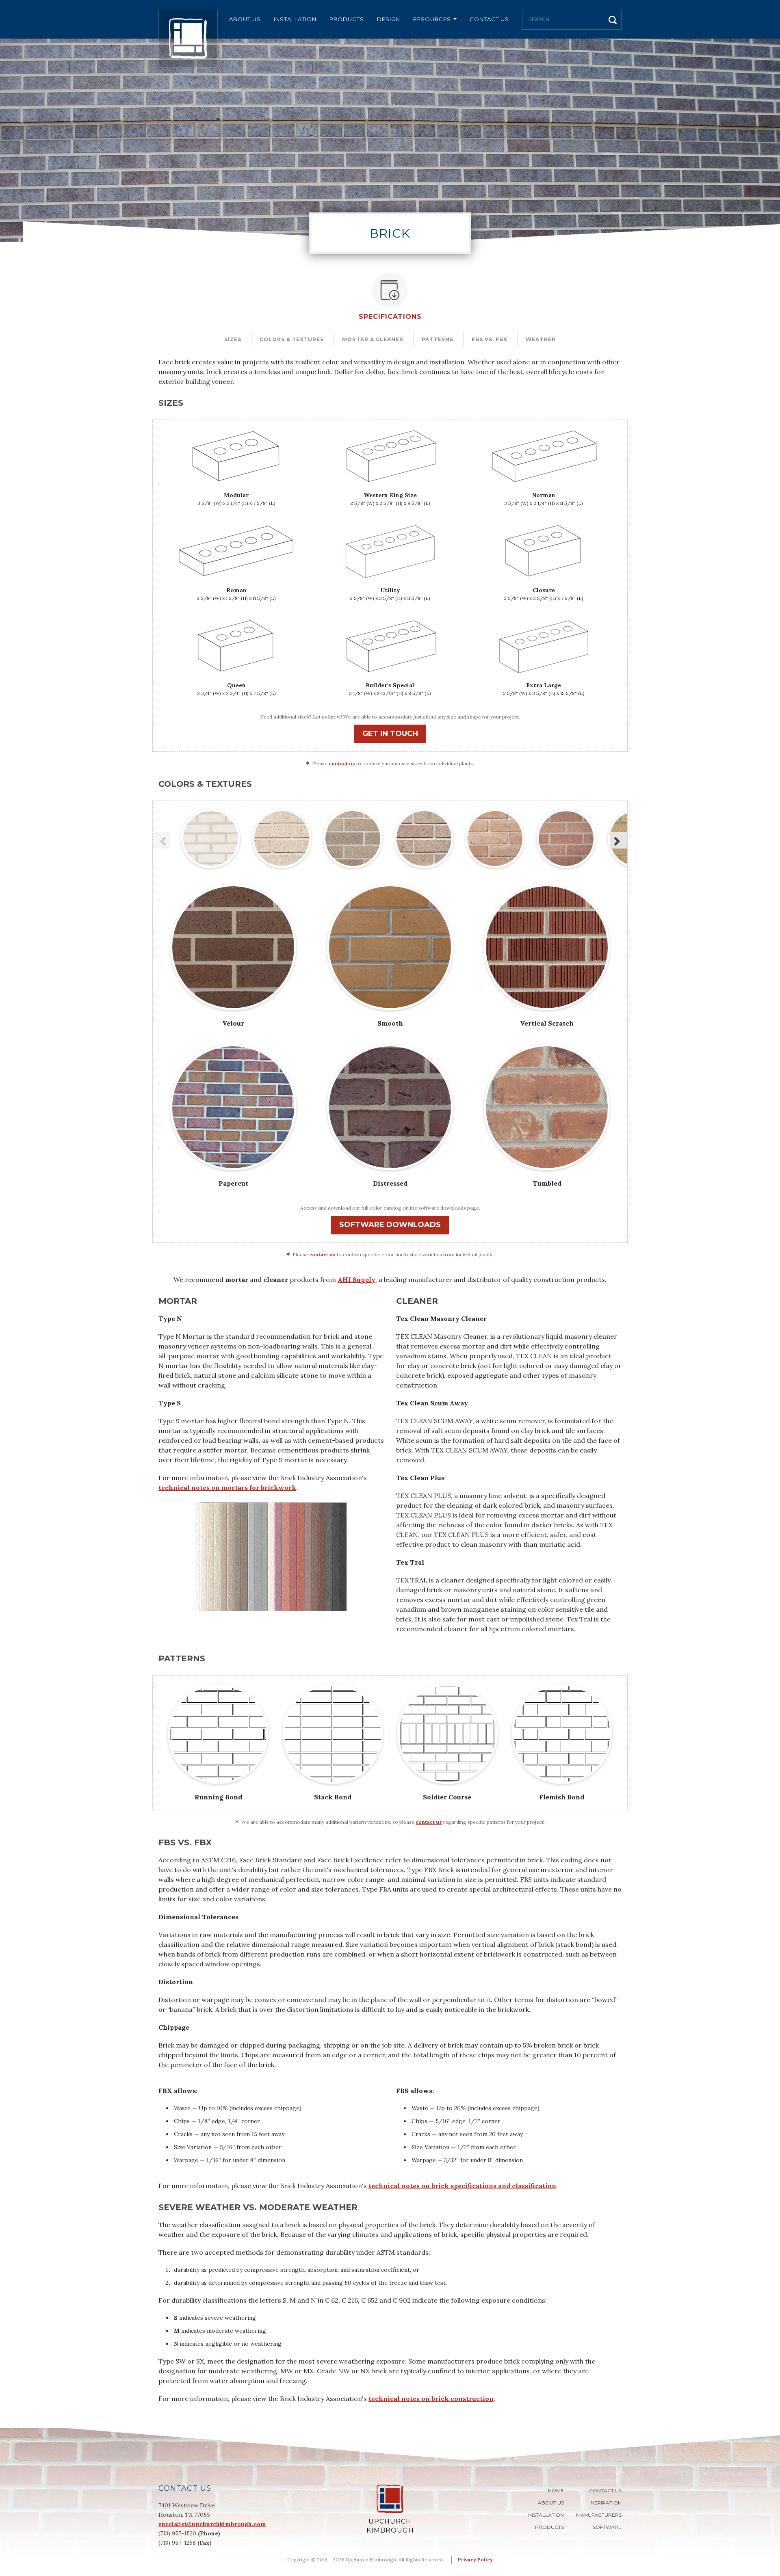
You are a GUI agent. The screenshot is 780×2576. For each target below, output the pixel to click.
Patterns (438, 339)
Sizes (233, 339)
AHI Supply (356, 1279)
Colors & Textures (292, 339)
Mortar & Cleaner (373, 339)
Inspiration (606, 2503)
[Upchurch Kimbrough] (188, 39)
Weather (541, 339)
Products (347, 19)
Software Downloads (390, 1225)
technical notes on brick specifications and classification (462, 2186)
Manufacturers (599, 2515)
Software (607, 2527)
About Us (245, 19)
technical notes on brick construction (431, 2398)
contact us (342, 763)
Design (389, 19)
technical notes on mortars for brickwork (227, 1487)
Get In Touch (390, 734)
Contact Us (489, 19)
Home (556, 2490)
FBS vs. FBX (490, 339)
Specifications (390, 317)
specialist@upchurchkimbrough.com (212, 2524)
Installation (295, 19)
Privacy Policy (475, 2560)
